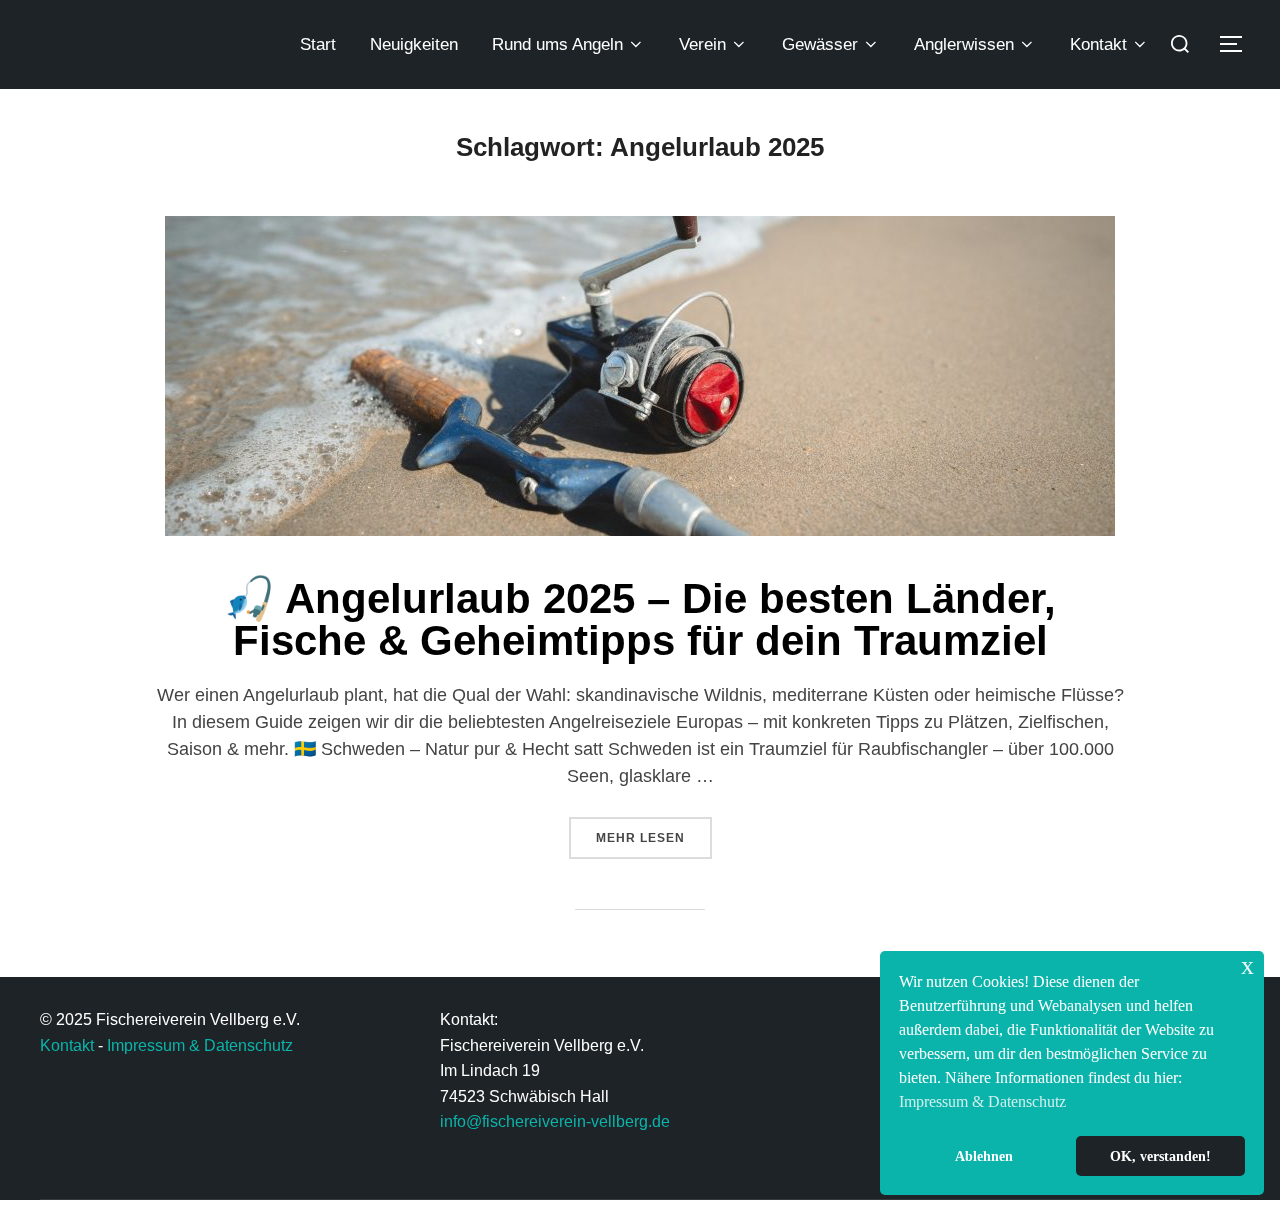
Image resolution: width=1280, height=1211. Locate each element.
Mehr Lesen (654, 831)
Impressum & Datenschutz (200, 1045)
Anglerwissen (964, 44)
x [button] (1247, 965)
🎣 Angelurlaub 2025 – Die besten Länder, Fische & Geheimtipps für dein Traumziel (639, 619)
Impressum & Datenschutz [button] (982, 1101)
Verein (702, 44)
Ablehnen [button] (984, 1156)
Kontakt (1098, 44)
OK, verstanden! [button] (1160, 1156)
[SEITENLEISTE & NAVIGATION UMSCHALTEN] (1238, 44)
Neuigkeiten (414, 44)
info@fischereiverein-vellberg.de (555, 1121)
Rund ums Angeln (557, 44)
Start (318, 44)
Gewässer (820, 44)
